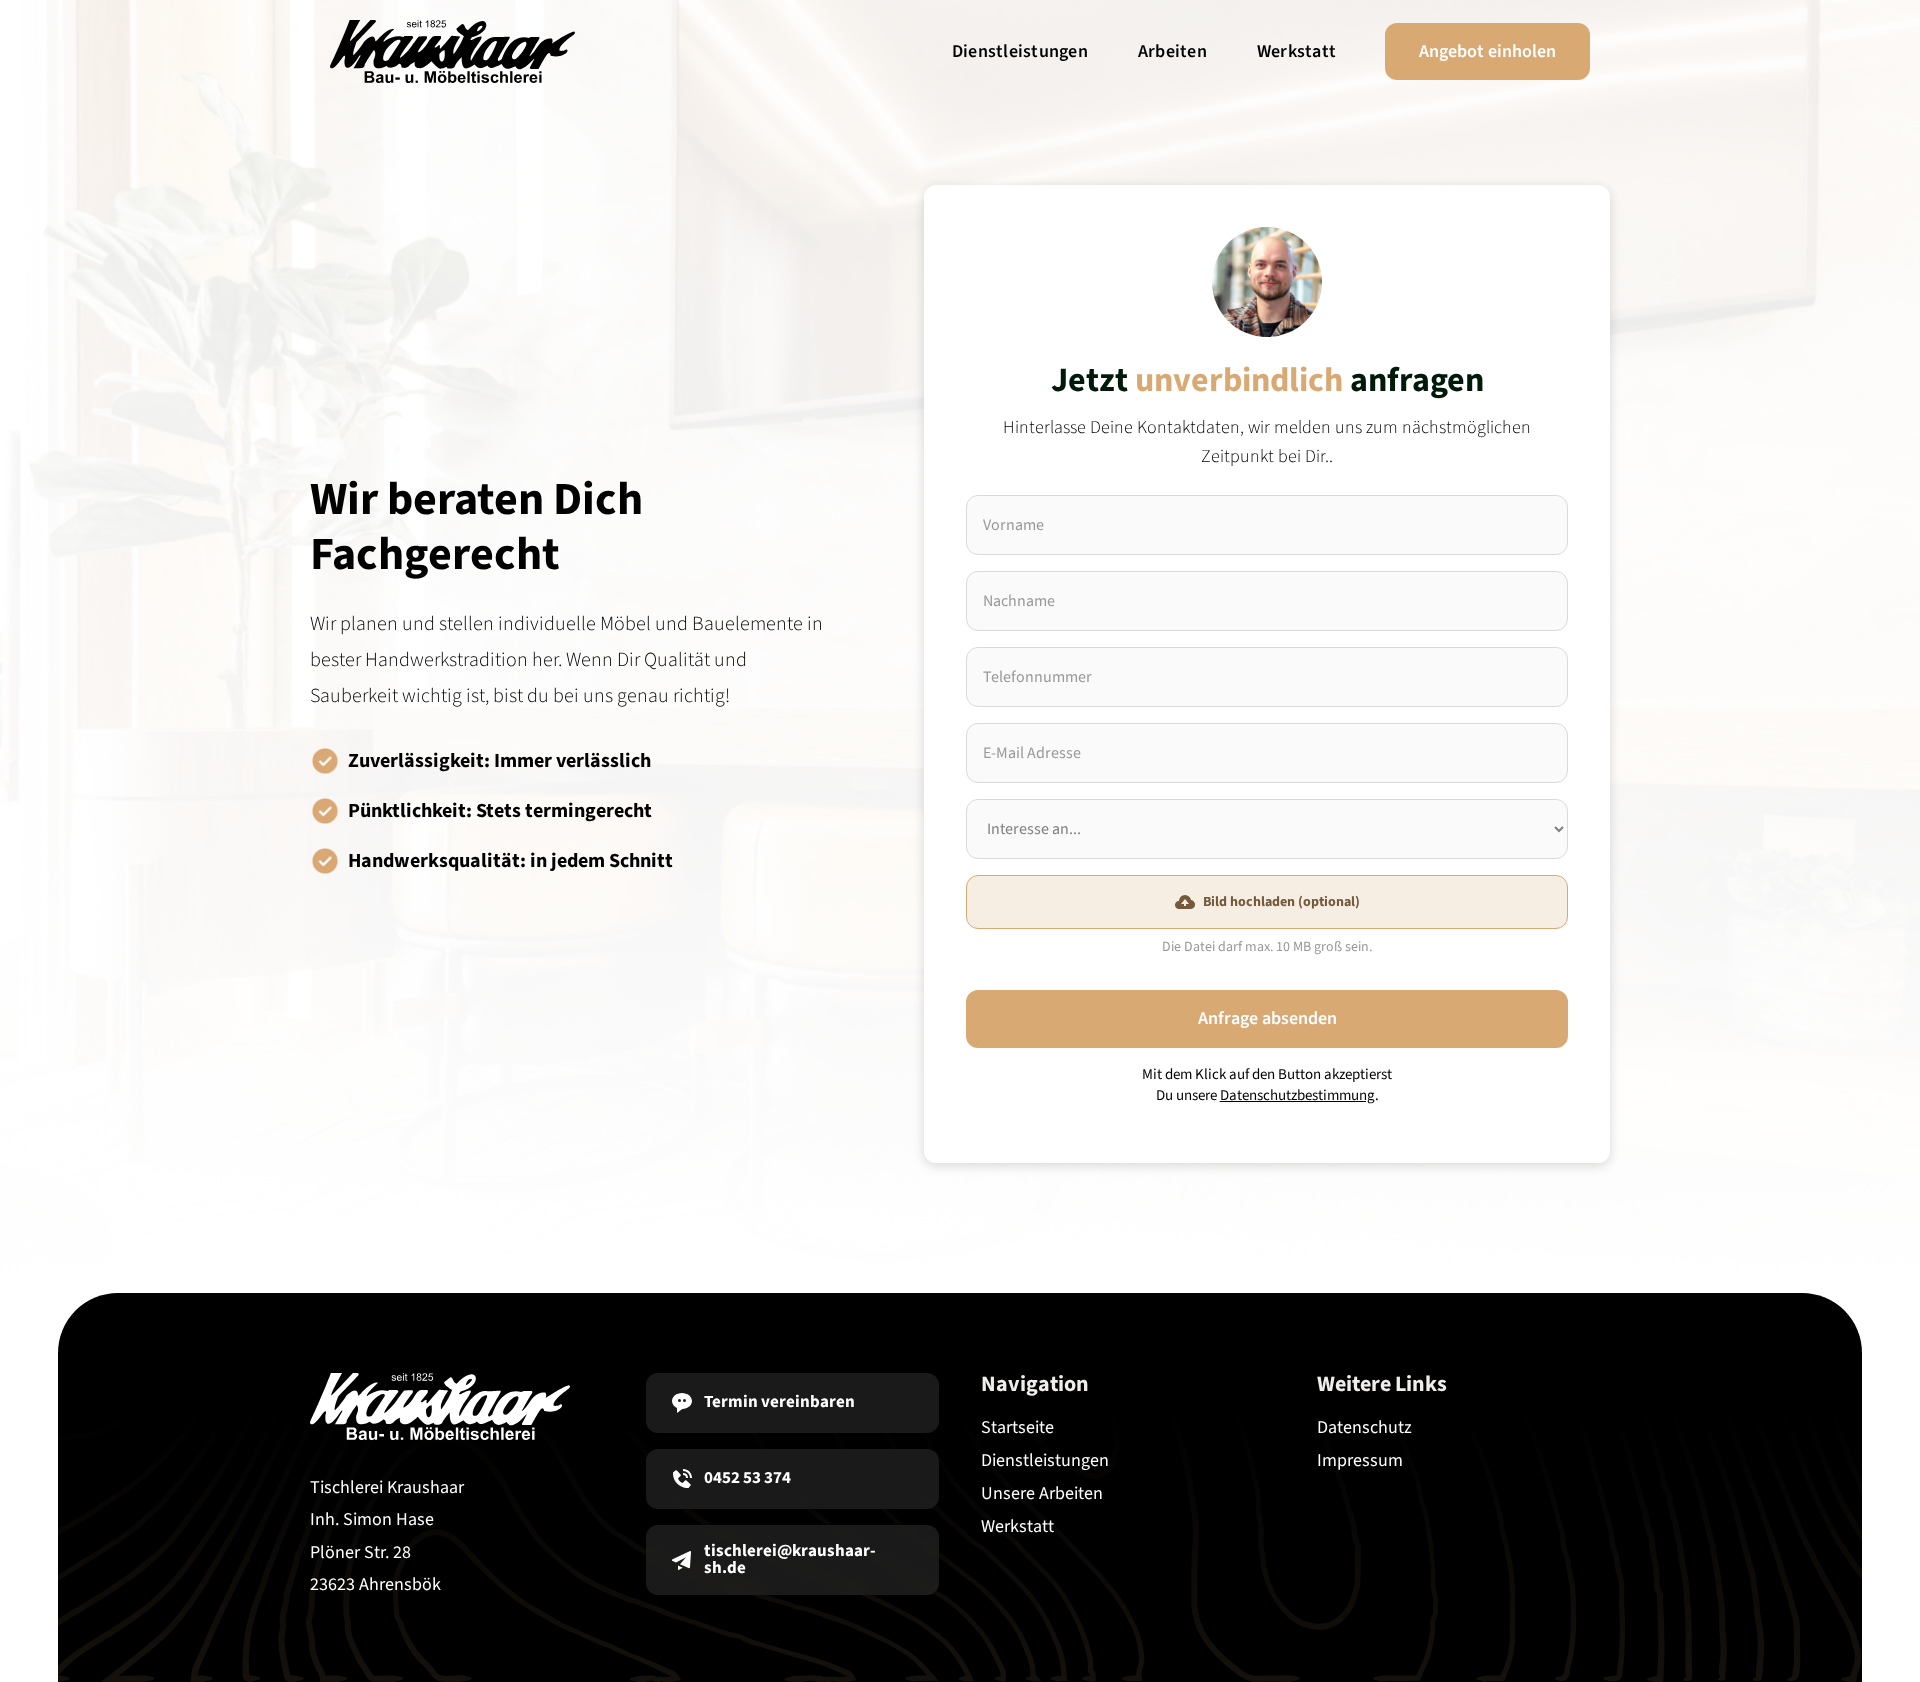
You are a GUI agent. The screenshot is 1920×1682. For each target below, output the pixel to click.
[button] (1267, 902)
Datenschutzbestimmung (1297, 1095)
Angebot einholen (1487, 51)
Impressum (1360, 1460)
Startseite (1017, 1427)
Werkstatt (1296, 51)
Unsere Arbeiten (1042, 1493)
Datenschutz (1364, 1427)
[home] (452, 51)
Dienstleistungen (1020, 51)
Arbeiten (1172, 51)
